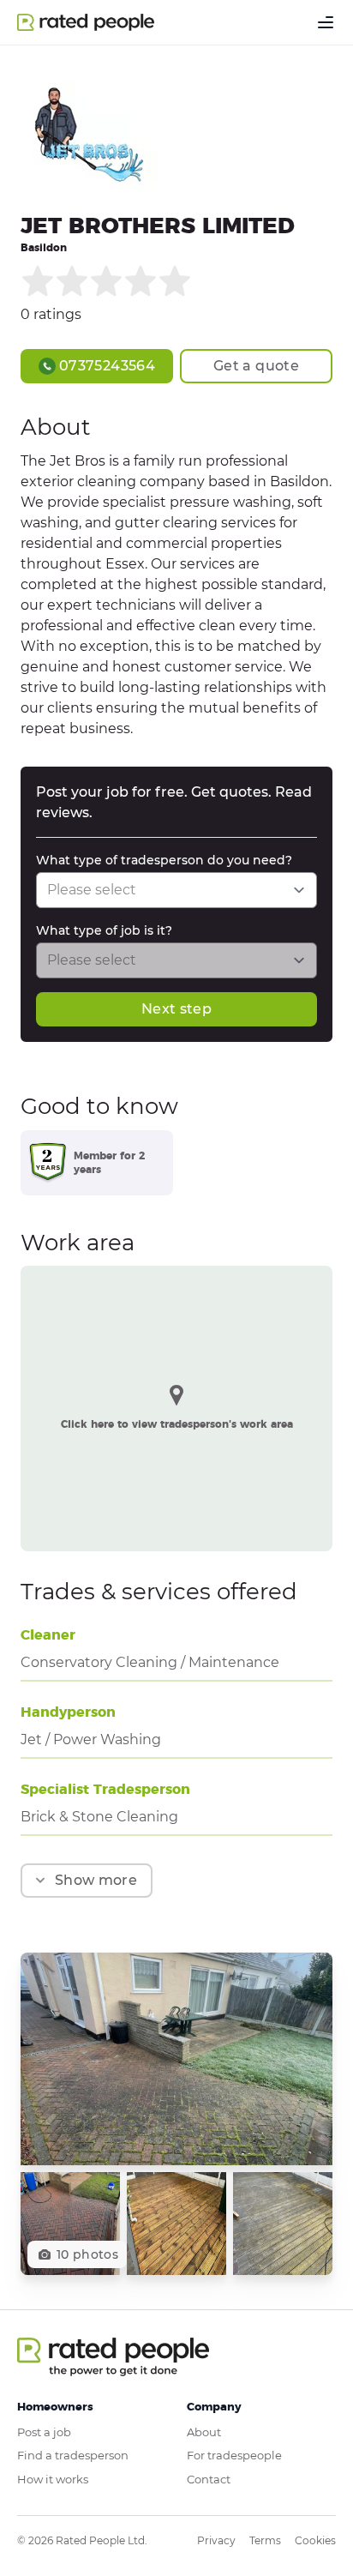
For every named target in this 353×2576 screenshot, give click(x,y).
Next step (176, 1009)
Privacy (216, 2540)
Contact (209, 2479)
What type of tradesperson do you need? (164, 860)
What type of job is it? (104, 930)
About (204, 2432)
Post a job (44, 2432)
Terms (265, 2540)
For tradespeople (234, 2455)
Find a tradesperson (73, 2455)
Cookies (315, 2540)
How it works (53, 2479)
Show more (96, 1880)
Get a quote (256, 366)
